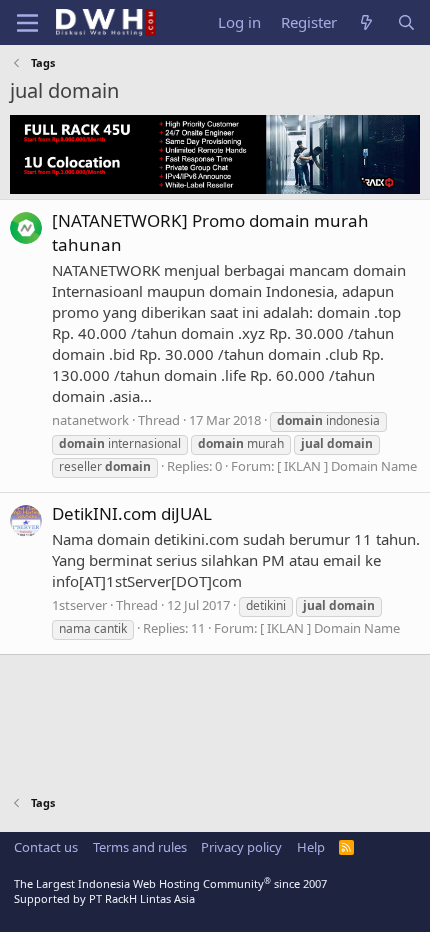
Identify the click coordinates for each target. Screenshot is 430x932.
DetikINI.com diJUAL (132, 513)
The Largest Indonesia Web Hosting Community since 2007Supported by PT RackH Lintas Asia (170, 891)
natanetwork (90, 420)
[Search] (406, 22)
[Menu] (27, 23)
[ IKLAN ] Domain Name (347, 466)
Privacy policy (241, 847)
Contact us (46, 847)
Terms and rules (140, 847)
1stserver (79, 605)
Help (311, 847)
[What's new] (366, 22)
